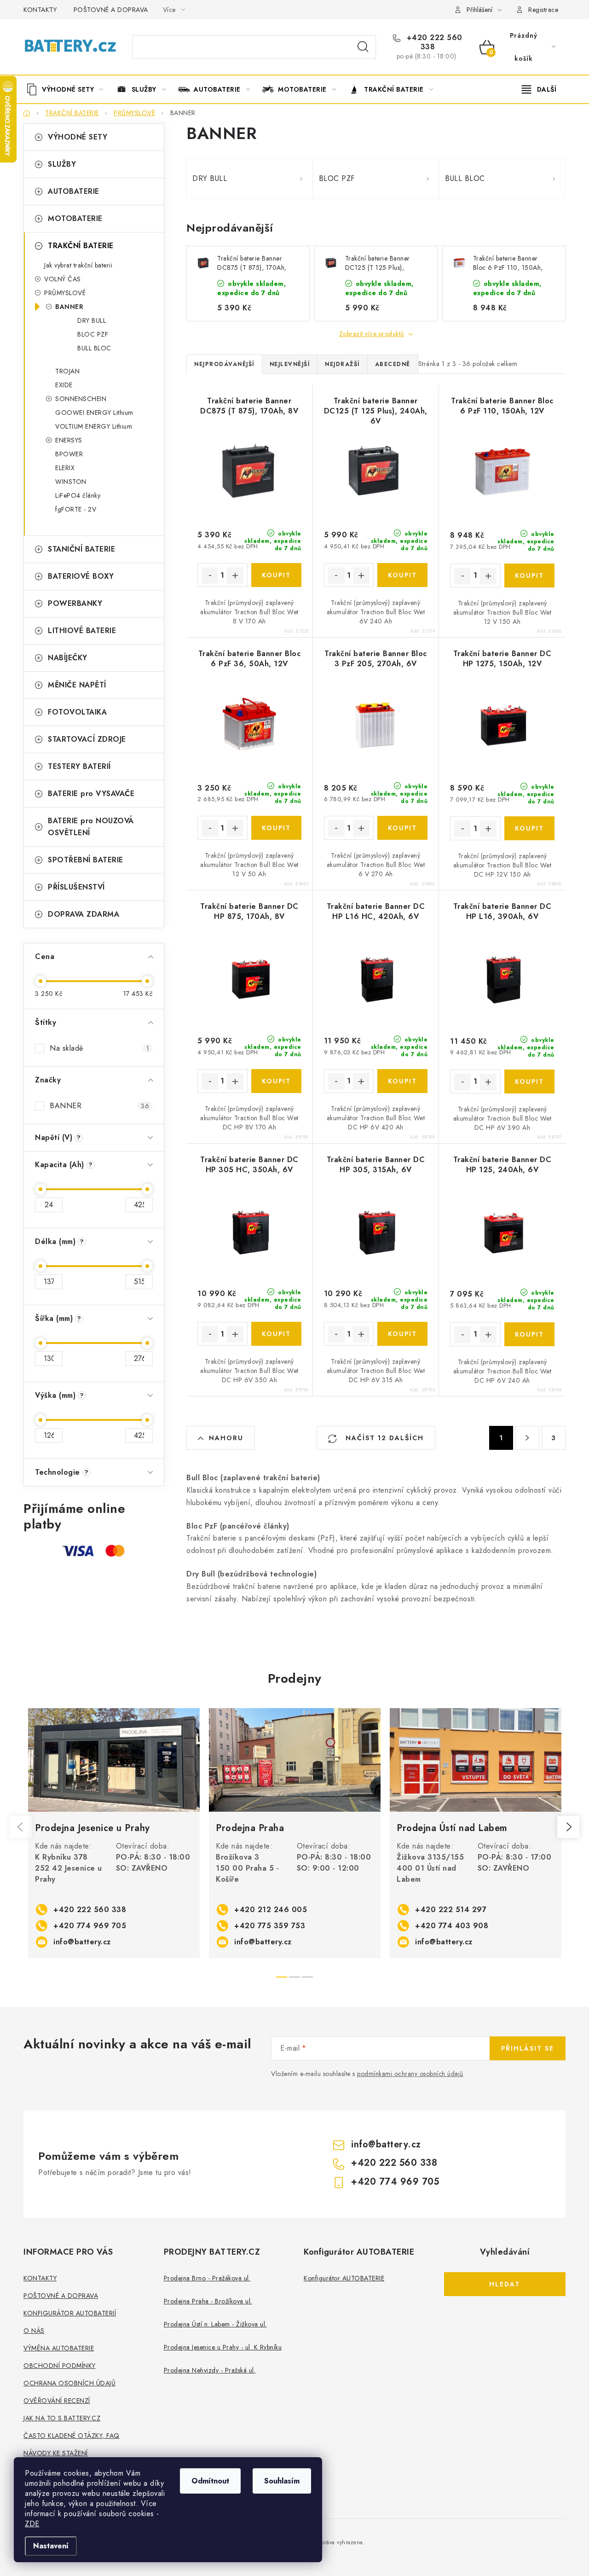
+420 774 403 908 (452, 1926)
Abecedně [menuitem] (393, 364)
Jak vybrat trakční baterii (78, 265)
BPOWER (69, 454)
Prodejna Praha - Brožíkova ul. (208, 2301)
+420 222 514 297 (451, 1910)
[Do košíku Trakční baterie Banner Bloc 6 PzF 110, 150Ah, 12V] (529, 576)
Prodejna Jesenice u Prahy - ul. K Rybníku (223, 2347)
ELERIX (65, 468)
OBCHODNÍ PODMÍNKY (60, 2366)
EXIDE (64, 385)
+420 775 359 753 (270, 1926)
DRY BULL (92, 320)
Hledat (363, 47)
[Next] (568, 1827)
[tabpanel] (114, 1833)
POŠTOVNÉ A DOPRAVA (111, 10)
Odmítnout (210, 2481)
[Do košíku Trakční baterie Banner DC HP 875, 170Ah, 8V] (276, 1081)
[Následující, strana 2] (527, 1438)
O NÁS (34, 2331)
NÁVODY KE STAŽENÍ (56, 2453)
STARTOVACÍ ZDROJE (87, 739)
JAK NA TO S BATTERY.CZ (62, 2418)
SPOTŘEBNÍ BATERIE (86, 860)
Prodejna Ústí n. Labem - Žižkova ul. (215, 2324)
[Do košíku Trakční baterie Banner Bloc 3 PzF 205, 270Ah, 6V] (402, 828)
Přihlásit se (528, 2048)
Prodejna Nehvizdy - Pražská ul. (210, 2370)
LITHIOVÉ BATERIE (82, 631)
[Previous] (21, 1827)
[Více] (539, 89)
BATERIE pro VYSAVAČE (91, 794)
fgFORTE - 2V (76, 509)
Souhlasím (282, 2481)
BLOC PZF (93, 334)
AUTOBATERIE (74, 191)
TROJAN (67, 371)
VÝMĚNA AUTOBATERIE (59, 2348)
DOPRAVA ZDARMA (84, 914)
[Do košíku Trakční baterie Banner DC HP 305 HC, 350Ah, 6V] (276, 1334)
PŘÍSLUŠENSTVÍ (76, 887)
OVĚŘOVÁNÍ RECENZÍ (57, 2401)
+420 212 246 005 (271, 1910)
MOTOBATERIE (75, 218)
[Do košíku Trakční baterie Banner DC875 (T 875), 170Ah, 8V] (276, 575)
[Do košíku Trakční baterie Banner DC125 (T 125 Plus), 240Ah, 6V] (402, 575)
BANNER (69, 307)
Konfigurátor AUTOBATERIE (344, 2278)
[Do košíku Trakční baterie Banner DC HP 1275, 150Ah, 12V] (529, 828)
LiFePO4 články (78, 495)
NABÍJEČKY (68, 658)
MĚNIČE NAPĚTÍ (77, 685)
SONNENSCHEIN (81, 399)
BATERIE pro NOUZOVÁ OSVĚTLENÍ (91, 827)
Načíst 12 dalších (383, 1438)
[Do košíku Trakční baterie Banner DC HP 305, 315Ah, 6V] (402, 1334)
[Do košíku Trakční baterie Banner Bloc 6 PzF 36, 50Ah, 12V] (276, 828)
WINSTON (71, 482)
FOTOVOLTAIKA (77, 712)
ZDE (32, 2524)
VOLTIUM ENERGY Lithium (94, 426)
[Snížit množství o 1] (210, 576)
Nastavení (51, 2546)
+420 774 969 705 (90, 1926)
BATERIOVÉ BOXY (81, 576)
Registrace (543, 10)
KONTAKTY (40, 10)
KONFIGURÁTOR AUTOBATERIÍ (70, 2313)
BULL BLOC (94, 348)
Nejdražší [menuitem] (342, 364)
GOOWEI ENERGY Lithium (94, 413)
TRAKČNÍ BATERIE (81, 246)
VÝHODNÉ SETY (78, 137)
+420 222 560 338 (433, 42)
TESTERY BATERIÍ (79, 766)
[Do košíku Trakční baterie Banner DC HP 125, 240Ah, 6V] (529, 1334)
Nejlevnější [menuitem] (290, 364)
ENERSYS (69, 440)
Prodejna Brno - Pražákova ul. (207, 2278)
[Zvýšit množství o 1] (235, 576)
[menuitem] (68, 89)
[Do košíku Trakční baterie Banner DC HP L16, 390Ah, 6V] (529, 1082)
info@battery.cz (82, 1942)
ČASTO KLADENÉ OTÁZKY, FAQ (72, 2436)
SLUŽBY (62, 164)
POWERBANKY (75, 603)
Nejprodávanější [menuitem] (224, 364)
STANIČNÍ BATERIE (81, 549)
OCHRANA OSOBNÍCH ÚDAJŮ (69, 2383)
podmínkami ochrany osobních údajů (410, 2074)
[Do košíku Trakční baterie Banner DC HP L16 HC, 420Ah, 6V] (402, 1081)
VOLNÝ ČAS (63, 279)
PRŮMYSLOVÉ (65, 293)
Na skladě (99, 1048)
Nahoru (226, 1438)
